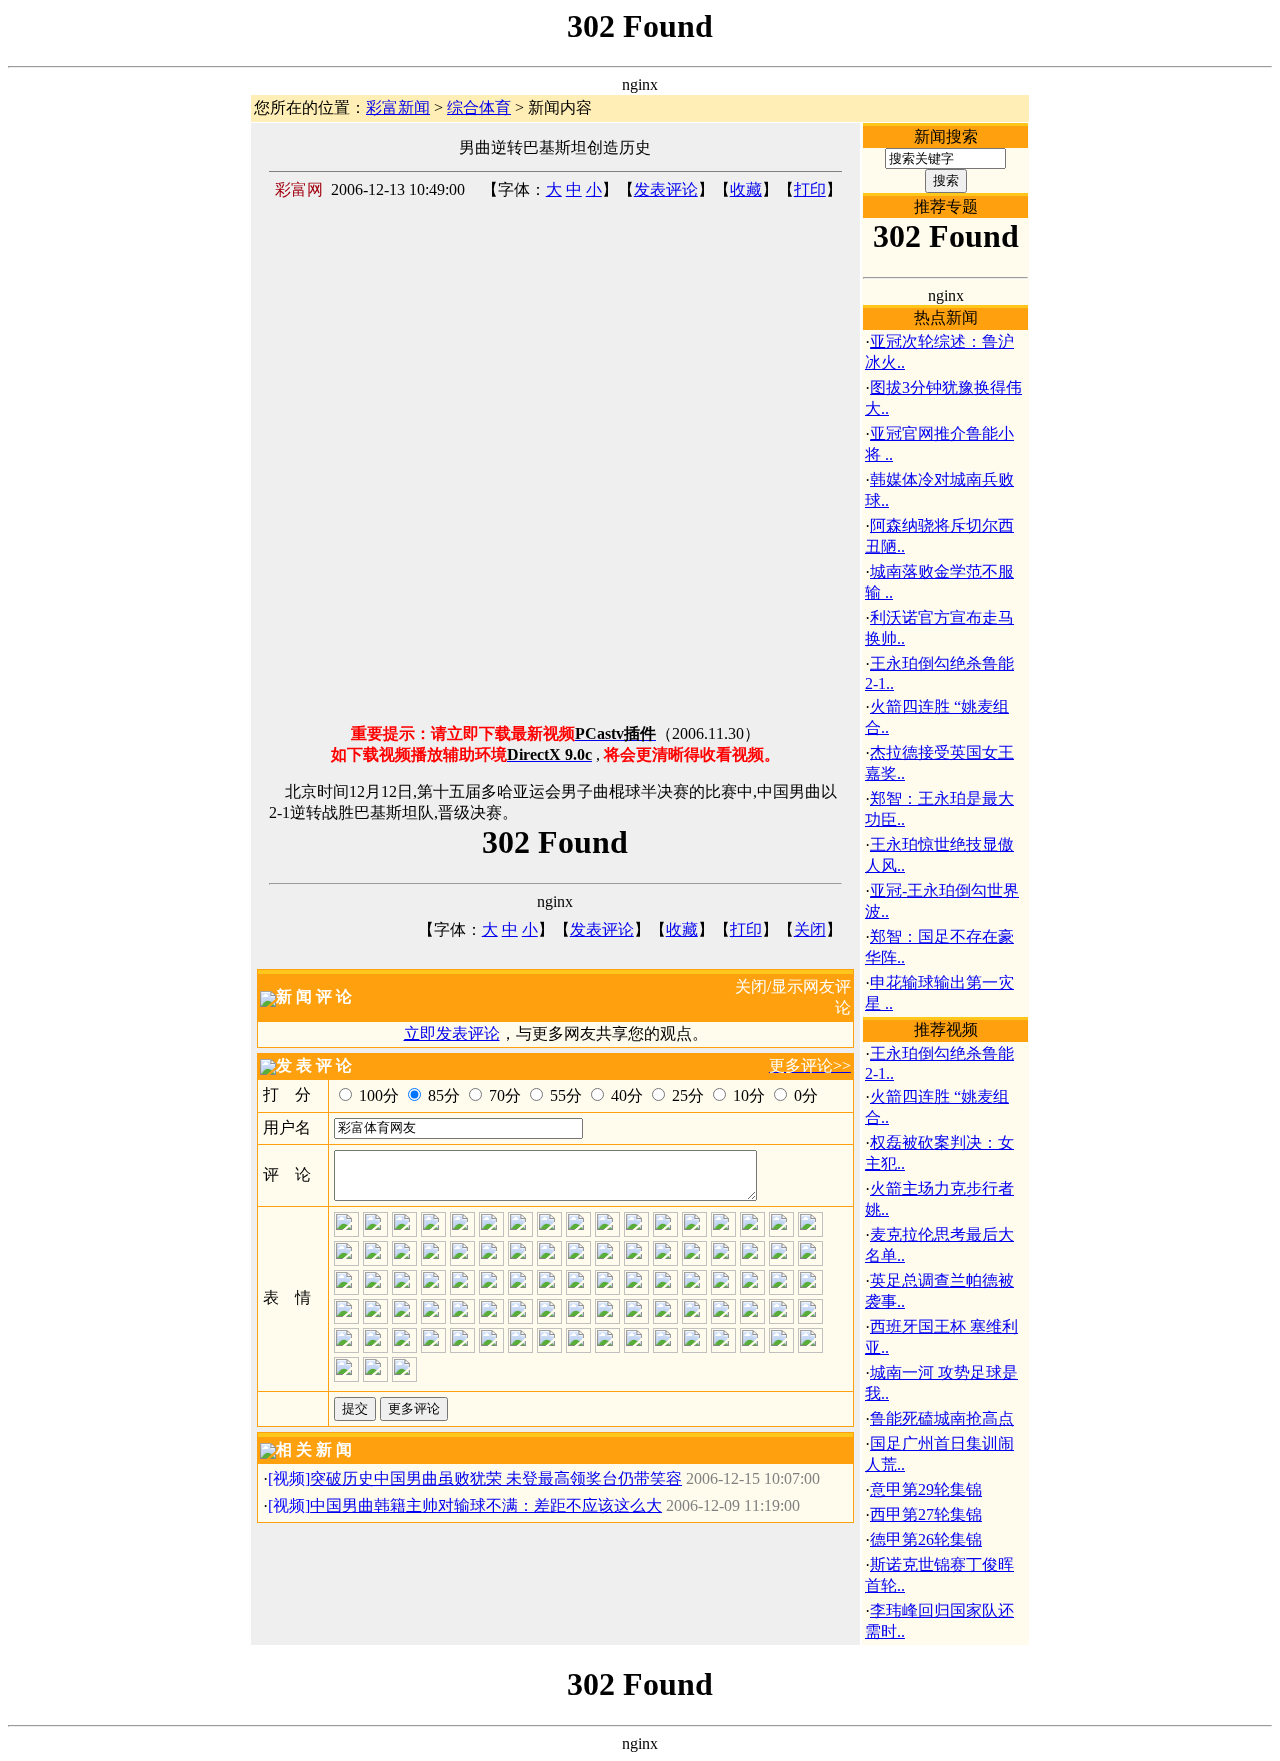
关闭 (810, 929)
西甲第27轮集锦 (926, 1514)
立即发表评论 (452, 1033)
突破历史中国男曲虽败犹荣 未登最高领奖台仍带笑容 (496, 1478)
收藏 (746, 189)
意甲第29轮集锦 (926, 1489)
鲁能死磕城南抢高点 (942, 1418)
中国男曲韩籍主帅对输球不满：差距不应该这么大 (486, 1505)
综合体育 (479, 107)
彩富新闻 (398, 107)
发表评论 (666, 189)
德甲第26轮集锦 (926, 1539)
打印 (810, 189)
